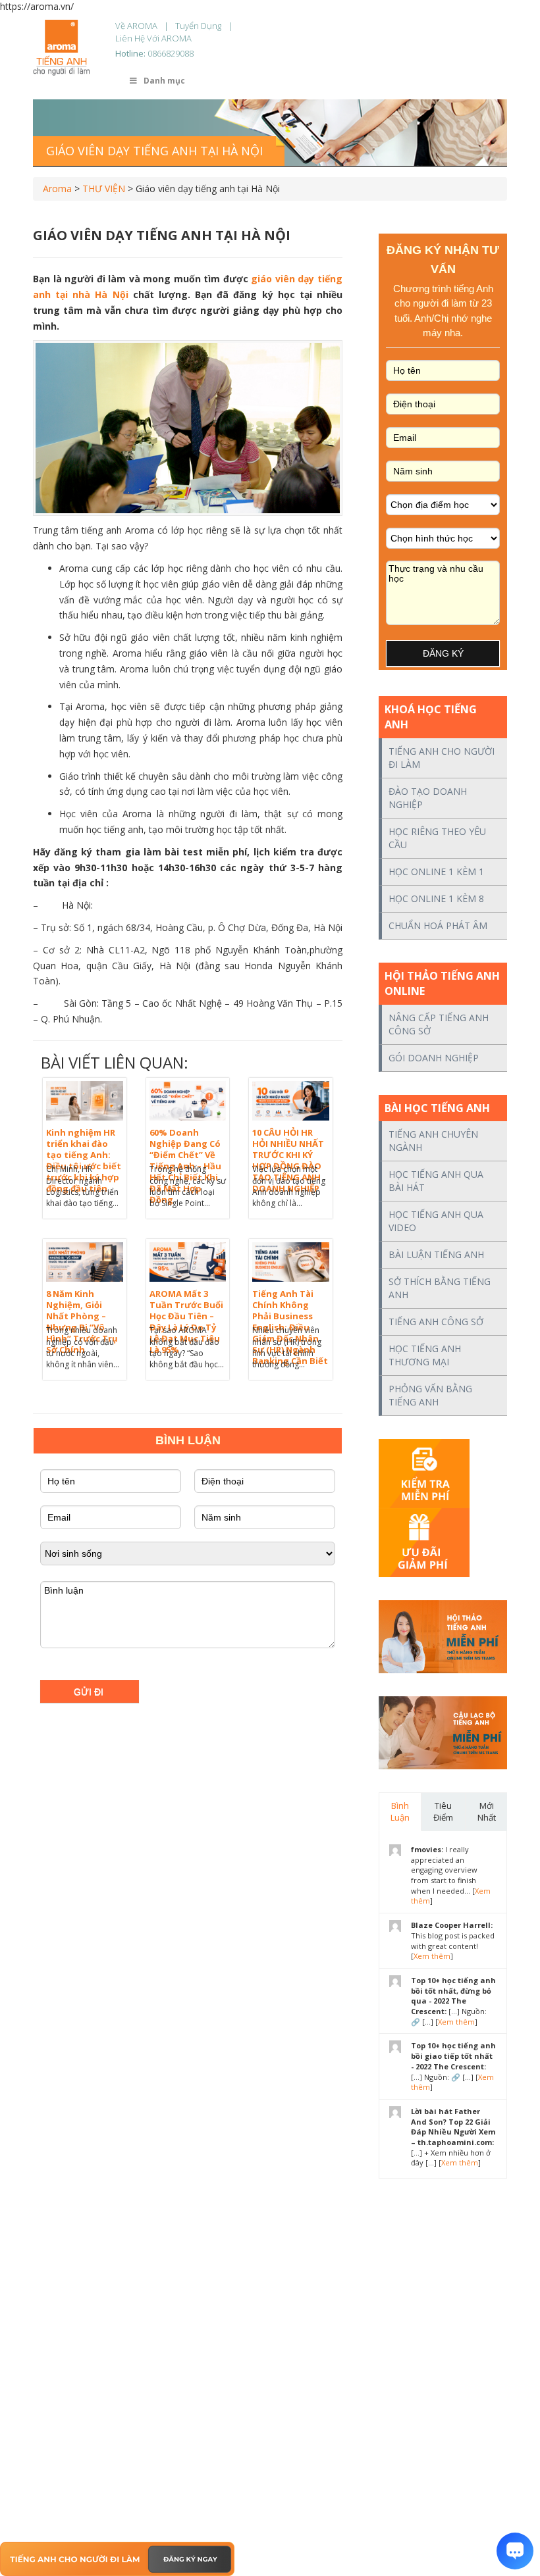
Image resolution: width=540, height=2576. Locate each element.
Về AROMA (136, 26)
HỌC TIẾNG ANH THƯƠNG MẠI (425, 1355)
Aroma (57, 189)
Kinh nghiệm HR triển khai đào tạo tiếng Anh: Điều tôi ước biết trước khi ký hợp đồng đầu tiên (84, 1160)
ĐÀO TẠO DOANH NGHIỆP (428, 798)
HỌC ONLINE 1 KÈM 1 (436, 871)
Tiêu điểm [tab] (443, 1812)
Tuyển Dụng (198, 26)
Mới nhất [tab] (487, 1812)
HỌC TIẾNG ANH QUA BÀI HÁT (436, 1181)
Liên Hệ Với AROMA (153, 38)
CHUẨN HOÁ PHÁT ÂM (438, 925)
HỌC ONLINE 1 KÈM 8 (436, 898)
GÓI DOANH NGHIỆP (434, 1058)
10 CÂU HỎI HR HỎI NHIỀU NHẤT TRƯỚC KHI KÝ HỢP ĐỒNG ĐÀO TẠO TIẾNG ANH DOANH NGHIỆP (288, 1160)
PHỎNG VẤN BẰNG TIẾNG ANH (430, 1395)
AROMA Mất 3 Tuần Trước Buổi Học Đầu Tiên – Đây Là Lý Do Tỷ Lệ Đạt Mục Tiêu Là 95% (186, 1322)
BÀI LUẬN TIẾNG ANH (436, 1254)
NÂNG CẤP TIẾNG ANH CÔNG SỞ (439, 1024)
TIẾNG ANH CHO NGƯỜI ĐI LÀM (442, 758)
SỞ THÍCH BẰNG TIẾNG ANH (440, 1288)
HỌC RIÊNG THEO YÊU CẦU (437, 838)
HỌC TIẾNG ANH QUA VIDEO (436, 1221)
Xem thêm (432, 1956)
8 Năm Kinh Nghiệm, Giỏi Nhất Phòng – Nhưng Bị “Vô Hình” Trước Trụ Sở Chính (82, 1322)
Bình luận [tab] (400, 1812)
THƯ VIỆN (104, 189)
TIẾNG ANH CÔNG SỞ (436, 1322)
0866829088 (171, 53)
